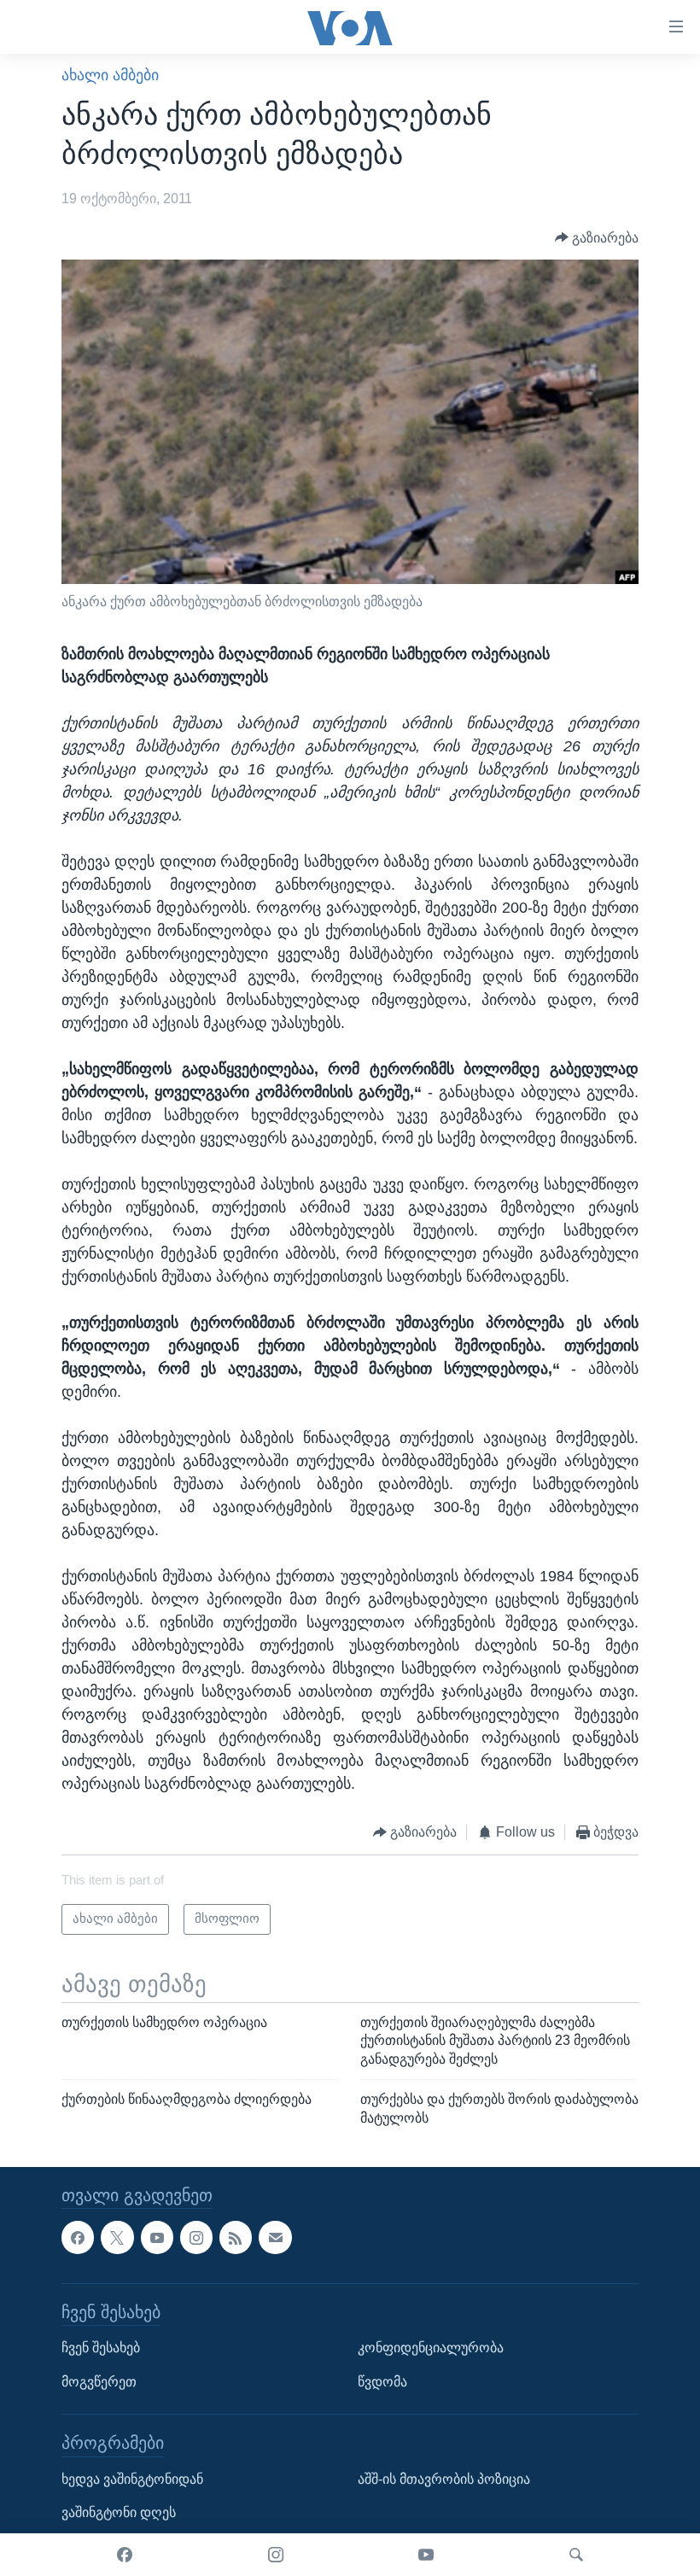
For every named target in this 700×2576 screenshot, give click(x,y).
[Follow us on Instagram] (196, 2237)
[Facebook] (125, 2555)
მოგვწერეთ (99, 2381)
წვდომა (382, 2381)
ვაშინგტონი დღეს (119, 2512)
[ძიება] (576, 2555)
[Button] (597, 238)
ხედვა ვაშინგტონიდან (132, 2478)
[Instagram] (276, 2555)
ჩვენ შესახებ (101, 2348)
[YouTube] (426, 2555)
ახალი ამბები (110, 75)
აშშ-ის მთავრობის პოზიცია (444, 2478)
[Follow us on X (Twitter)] (117, 2237)
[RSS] (236, 2237)
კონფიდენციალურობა (431, 2348)
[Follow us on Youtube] (157, 2237)
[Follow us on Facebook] (78, 2237)
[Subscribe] (275, 2237)
